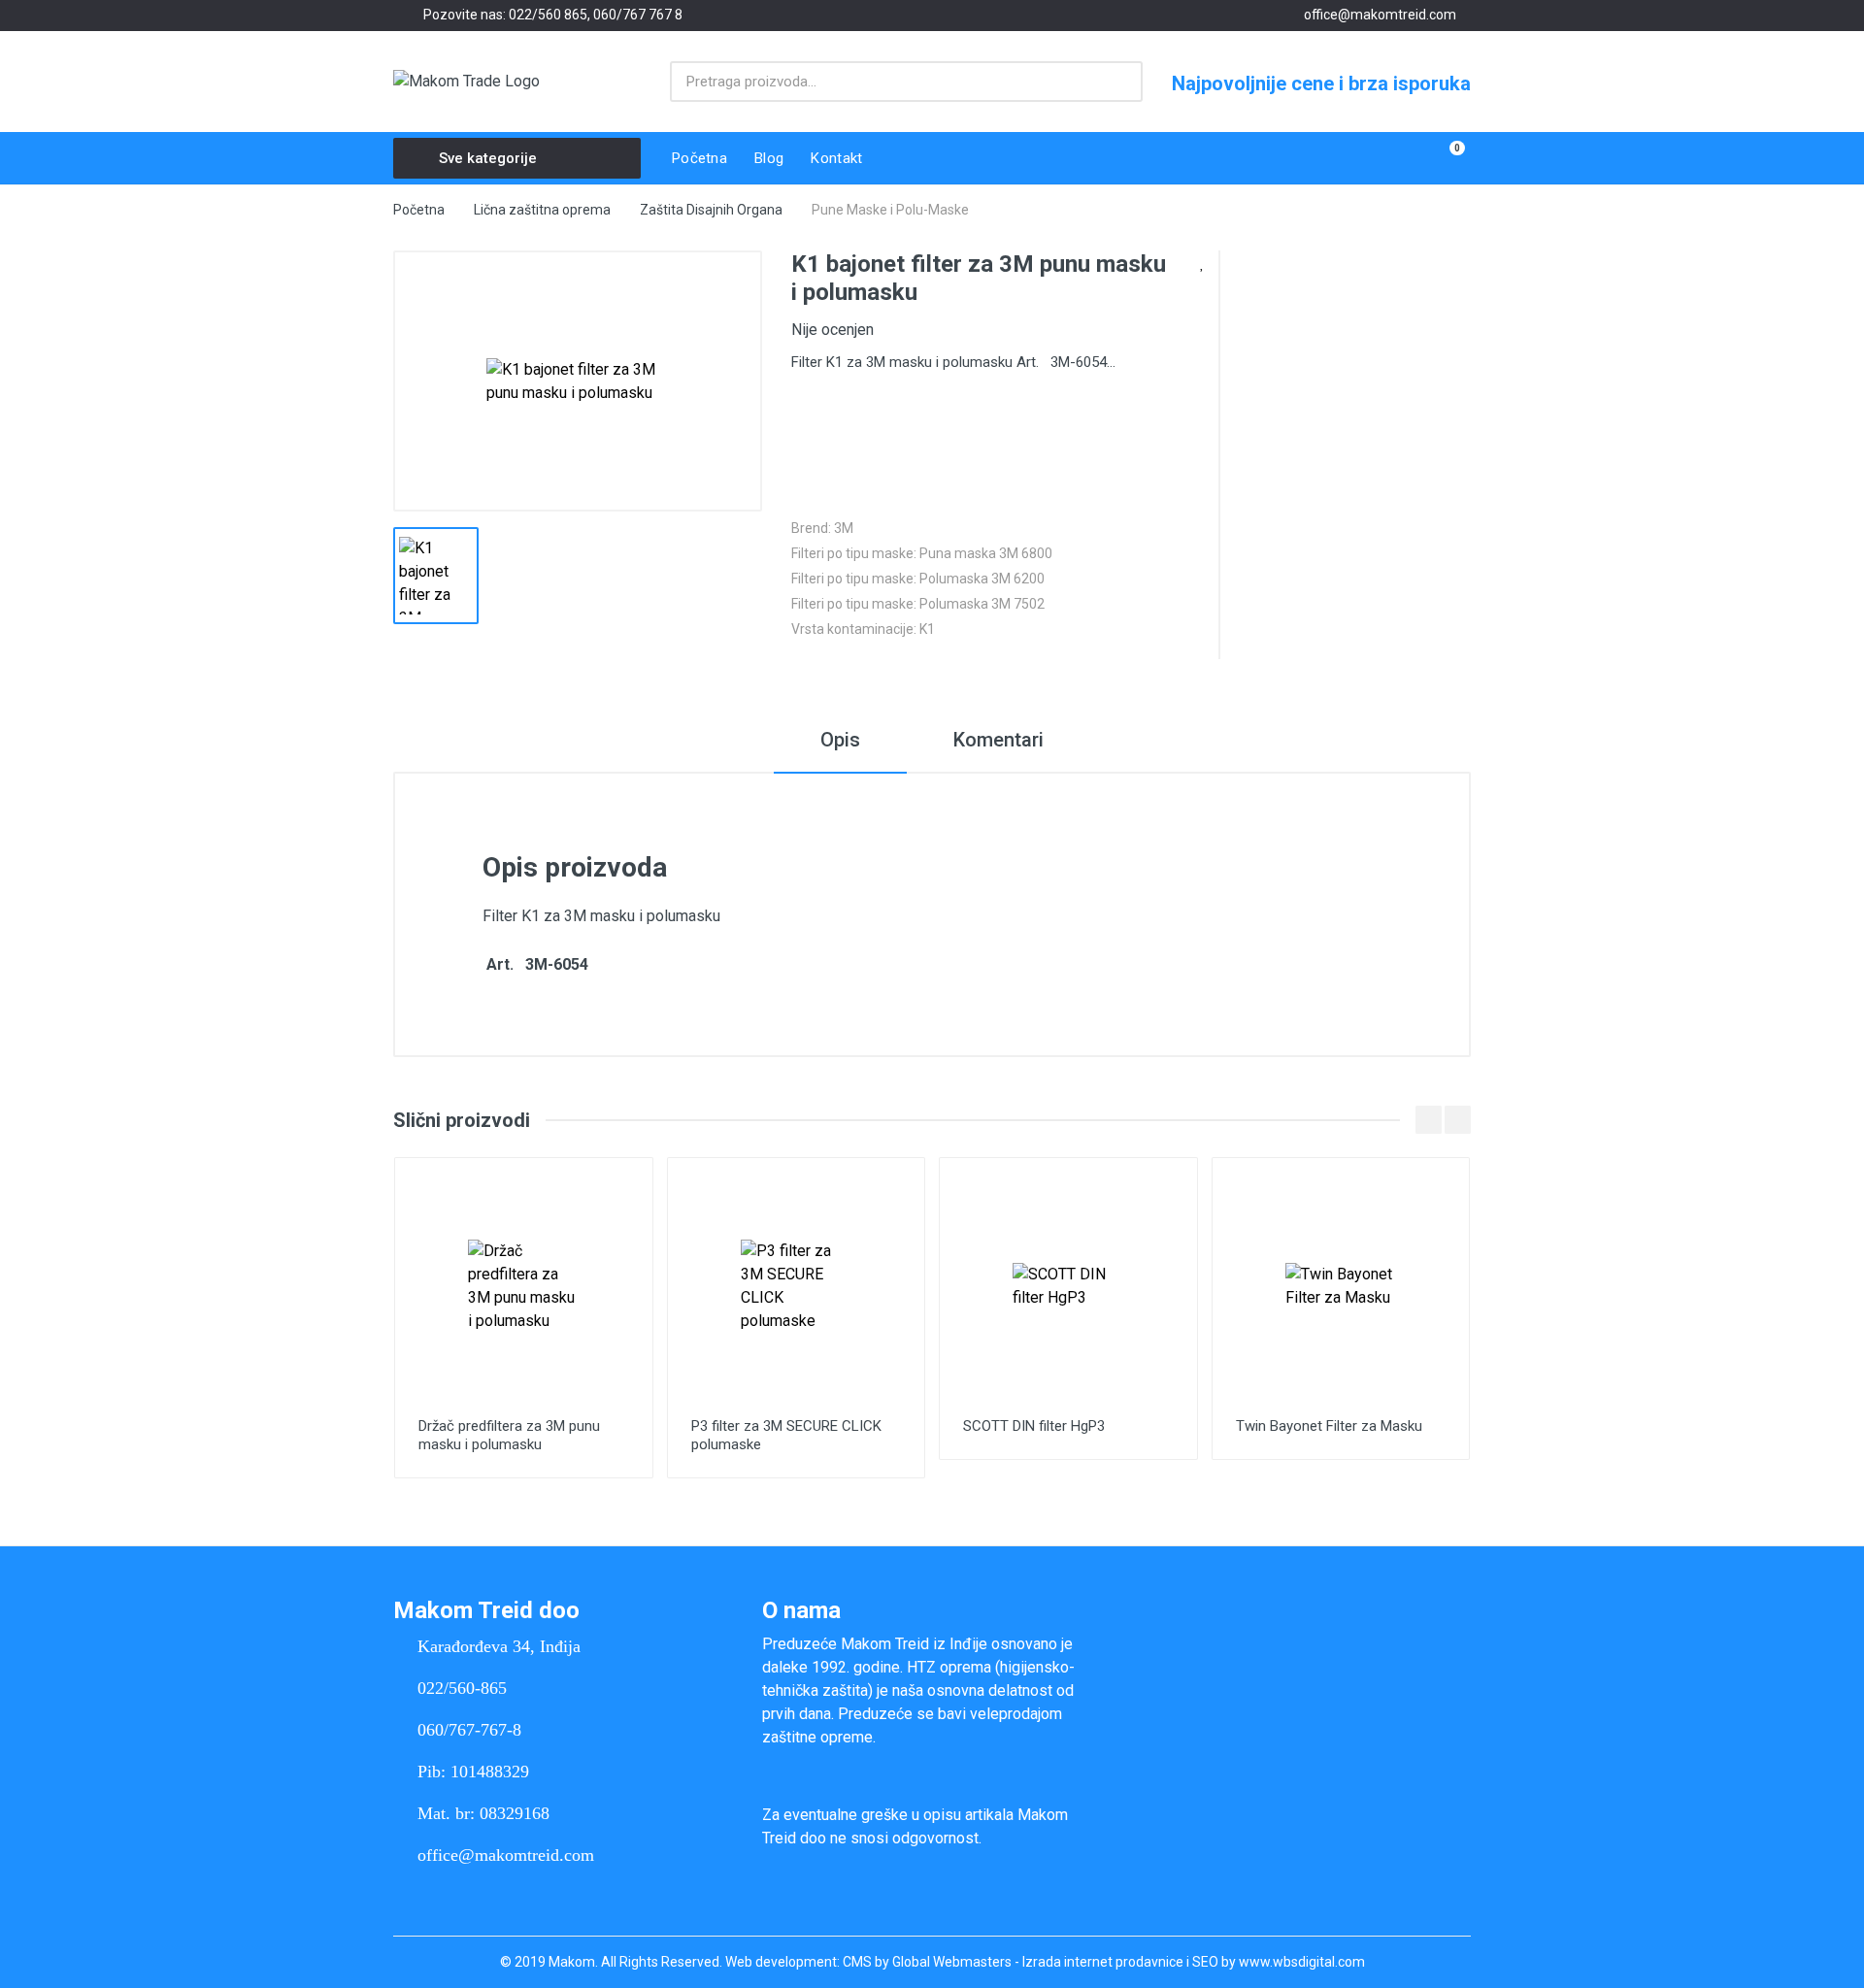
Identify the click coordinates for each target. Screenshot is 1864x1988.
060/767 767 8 (638, 15)
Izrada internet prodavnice (1103, 1962)
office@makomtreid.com (1380, 15)
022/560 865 (548, 15)
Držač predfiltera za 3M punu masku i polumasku (509, 1435)
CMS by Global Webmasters (927, 1962)
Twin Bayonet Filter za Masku (1329, 1426)
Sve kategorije (488, 158)
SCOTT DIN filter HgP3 (1034, 1426)
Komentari (999, 740)
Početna (419, 210)
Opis (840, 740)
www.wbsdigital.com (1302, 1962)
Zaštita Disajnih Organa (711, 210)
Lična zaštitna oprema (542, 210)
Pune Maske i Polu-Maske (890, 210)
